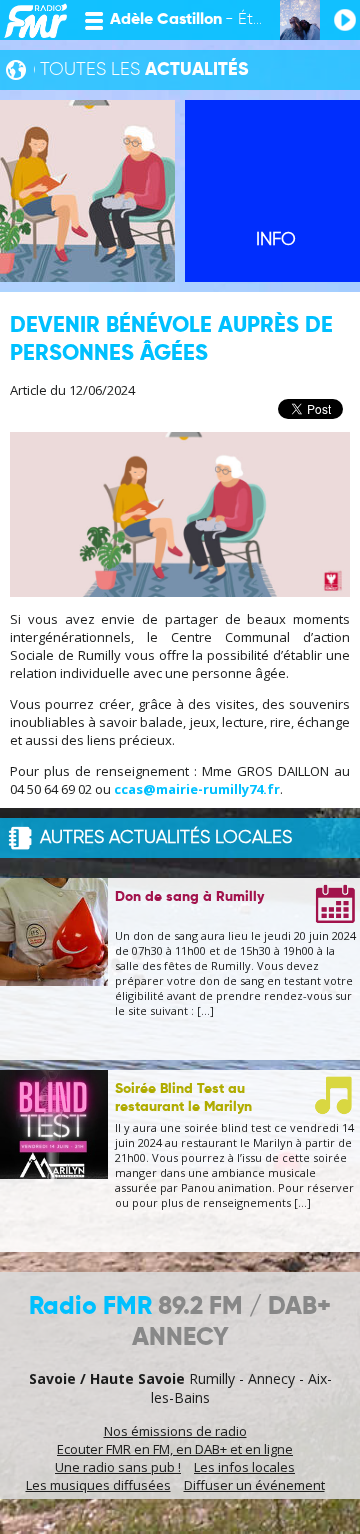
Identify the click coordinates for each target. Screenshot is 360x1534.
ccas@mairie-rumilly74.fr (197, 789)
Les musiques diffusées (98, 1485)
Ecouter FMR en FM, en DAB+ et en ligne (175, 1449)
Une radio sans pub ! (118, 1467)
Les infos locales (244, 1467)
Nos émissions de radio (175, 1431)
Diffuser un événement (254, 1485)
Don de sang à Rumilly (189, 897)
